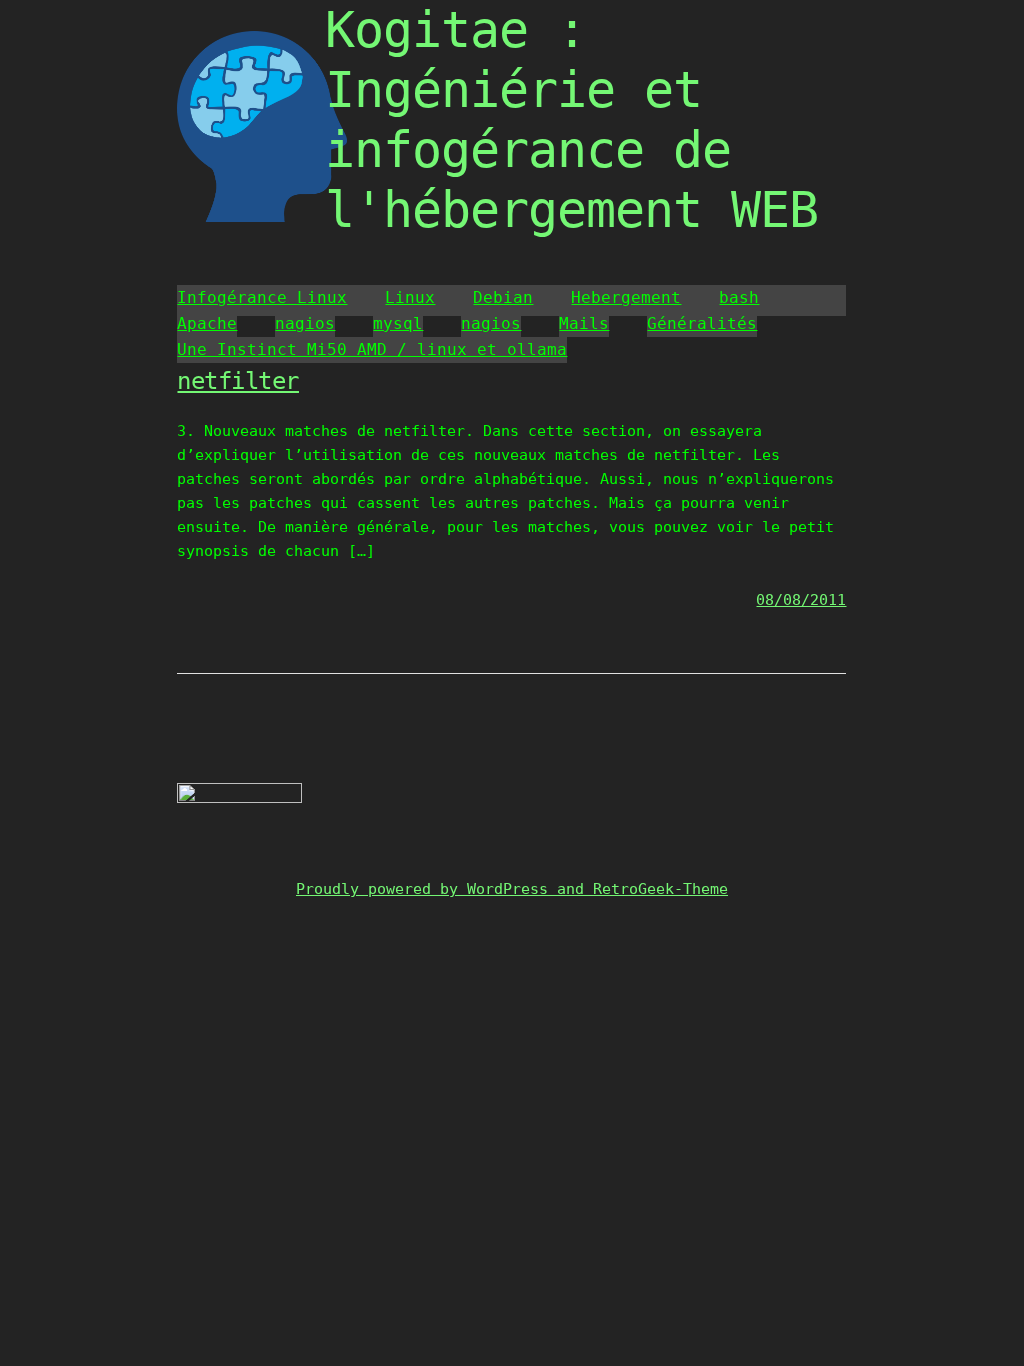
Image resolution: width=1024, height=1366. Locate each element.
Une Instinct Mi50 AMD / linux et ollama (372, 349)
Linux (410, 297)
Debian (503, 297)
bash (739, 297)
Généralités (702, 323)
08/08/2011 (801, 600)
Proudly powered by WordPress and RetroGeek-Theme (512, 889)
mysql (398, 323)
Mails (584, 323)
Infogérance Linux (262, 297)
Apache (207, 323)
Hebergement (626, 297)
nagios (305, 323)
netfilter (238, 381)
